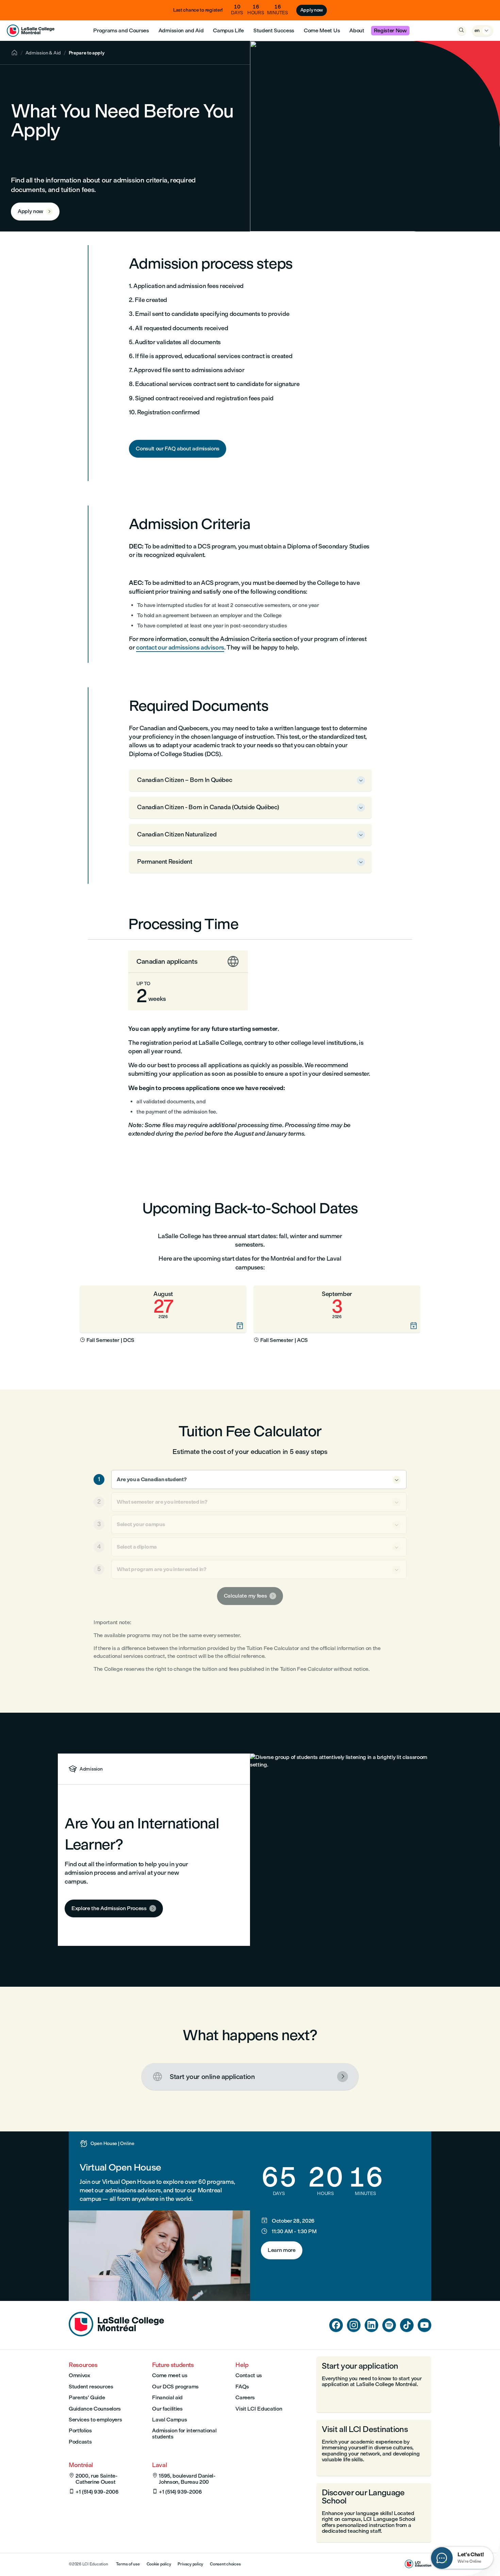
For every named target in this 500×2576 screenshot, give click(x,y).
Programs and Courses (121, 30)
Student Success (274, 30)
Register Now (390, 30)
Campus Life (228, 30)
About (357, 30)
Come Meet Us (322, 30)
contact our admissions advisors (180, 647)
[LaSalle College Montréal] (31, 31)
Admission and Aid (181, 30)
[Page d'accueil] (116, 2334)
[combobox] (259, 1479)
